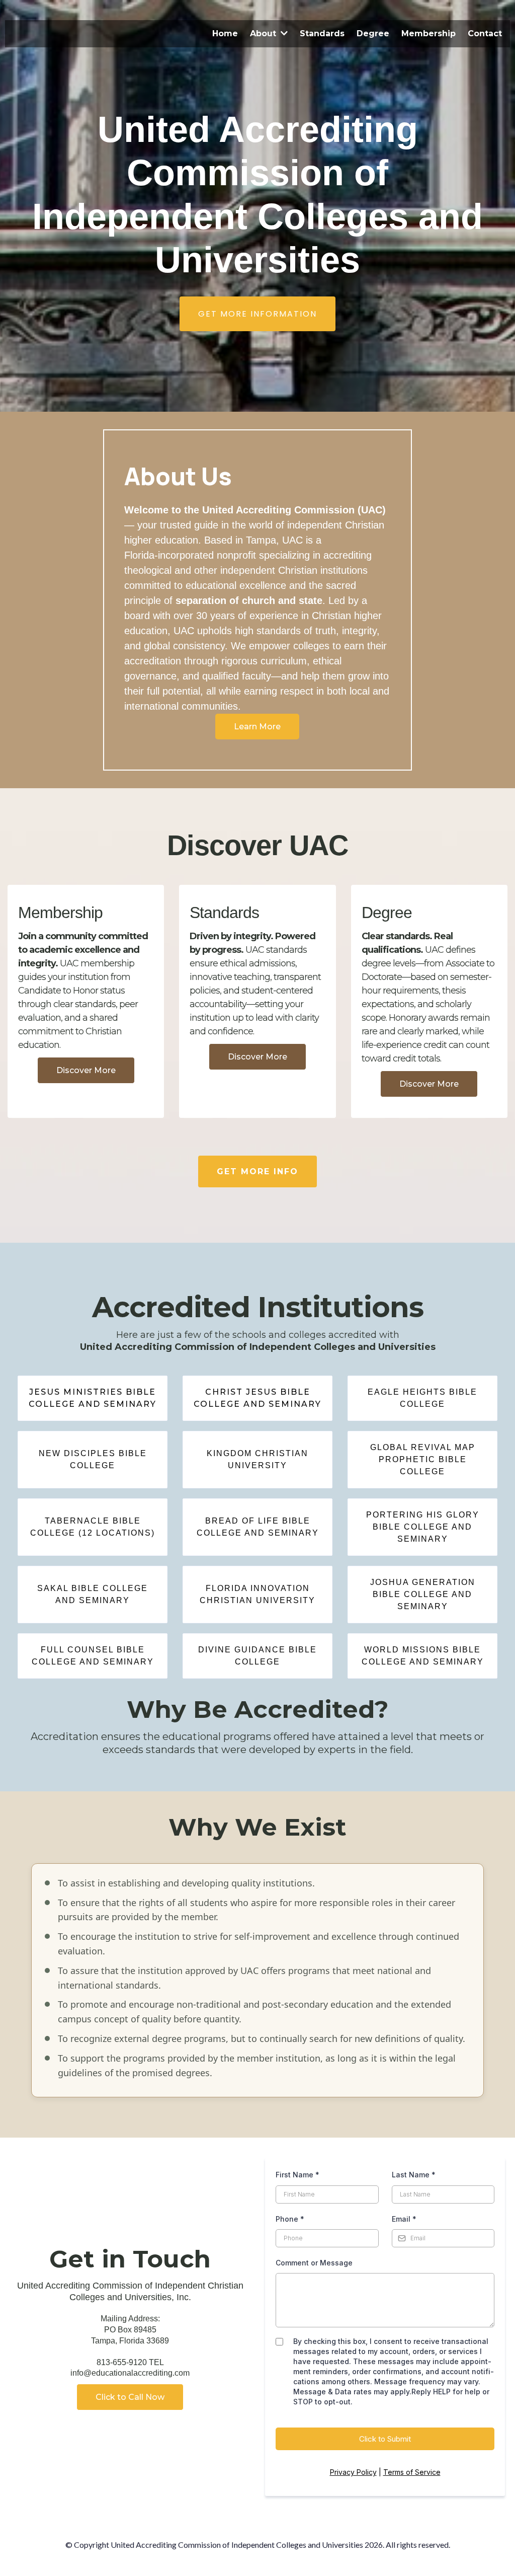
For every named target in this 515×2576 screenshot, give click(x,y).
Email (404, 2219)
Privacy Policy (353, 2472)
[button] (283, 33)
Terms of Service (412, 2472)
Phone (290, 2219)
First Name (297, 2175)
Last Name (414, 2175)
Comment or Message (314, 2263)
